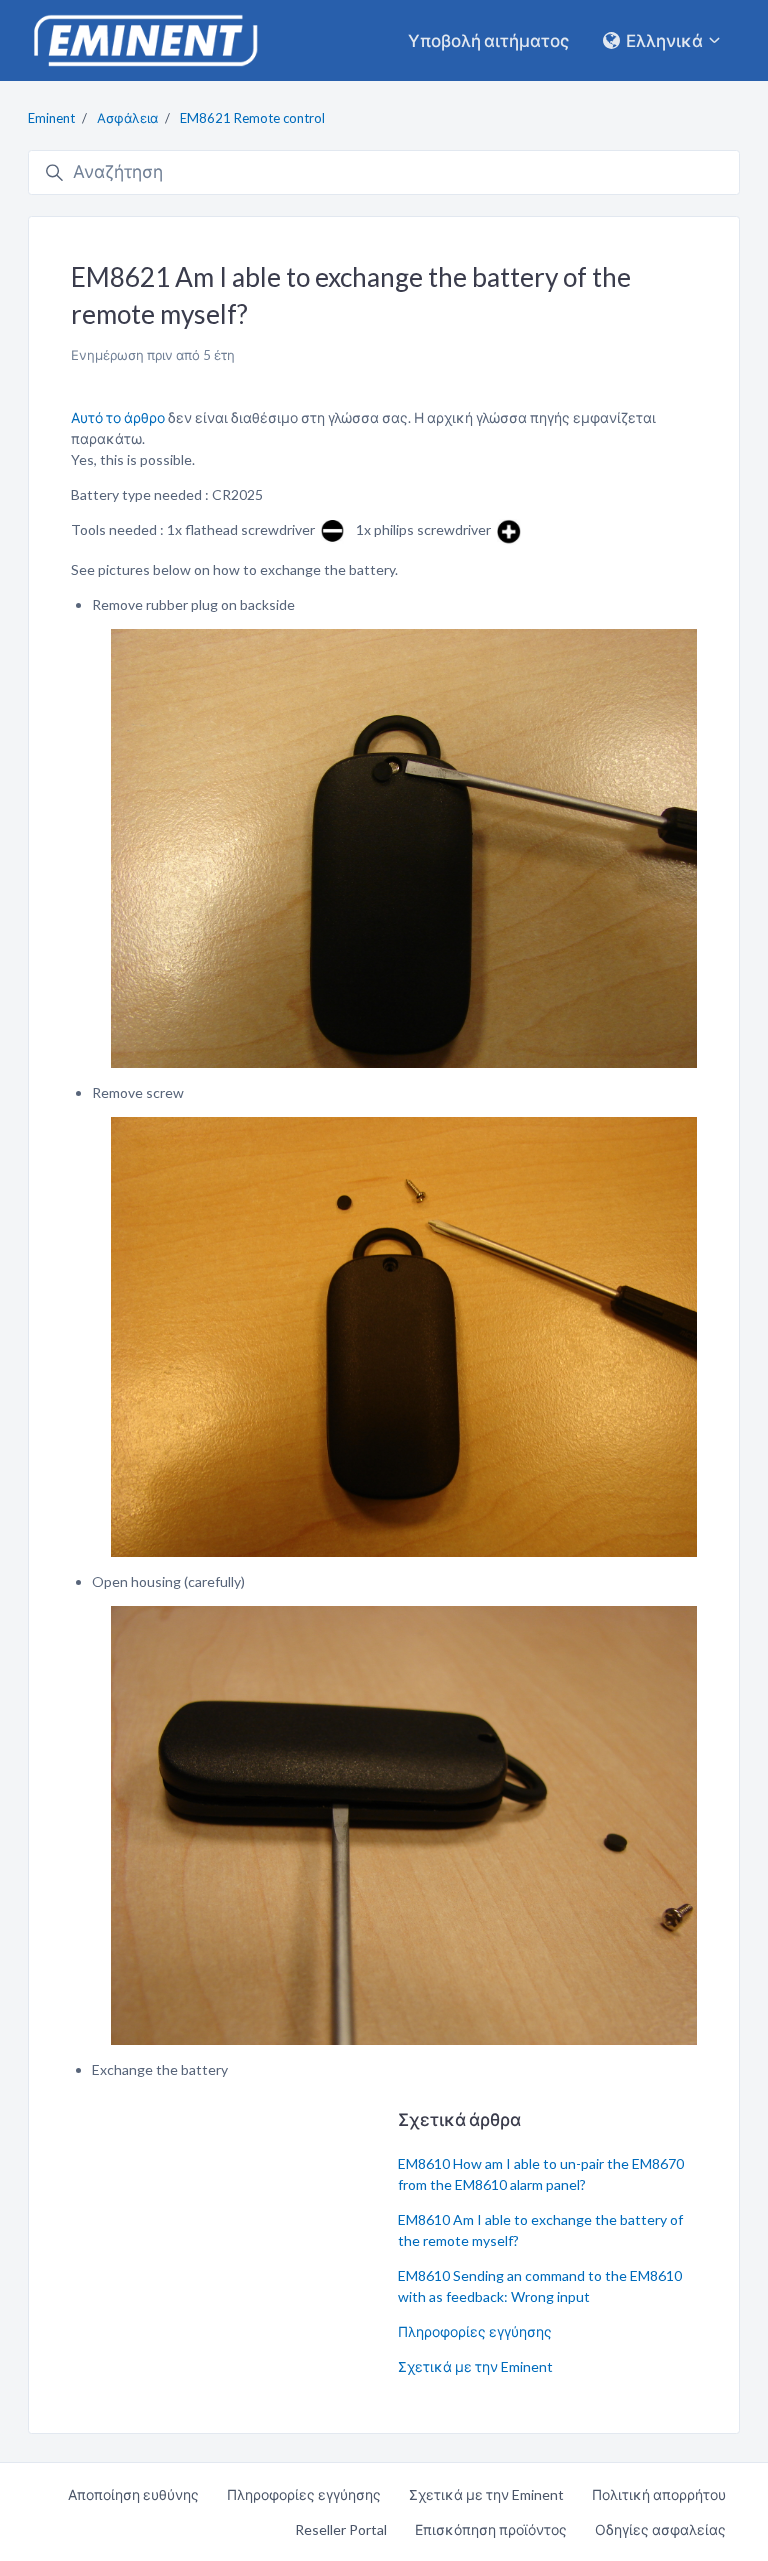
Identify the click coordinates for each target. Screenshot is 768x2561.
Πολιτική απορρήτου (659, 2494)
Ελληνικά (664, 40)
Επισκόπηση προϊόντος (491, 2529)
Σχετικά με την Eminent (475, 2366)
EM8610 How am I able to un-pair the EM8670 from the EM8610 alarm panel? (541, 2174)
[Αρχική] (145, 40)
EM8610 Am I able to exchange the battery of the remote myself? (540, 2230)
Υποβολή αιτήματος (488, 40)
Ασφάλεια (127, 118)
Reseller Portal (341, 2529)
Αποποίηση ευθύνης (133, 2494)
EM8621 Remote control (252, 118)
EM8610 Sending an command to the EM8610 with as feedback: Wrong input (540, 2286)
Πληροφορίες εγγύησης (475, 2331)
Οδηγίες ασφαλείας (660, 2529)
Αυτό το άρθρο (118, 417)
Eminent (51, 118)
